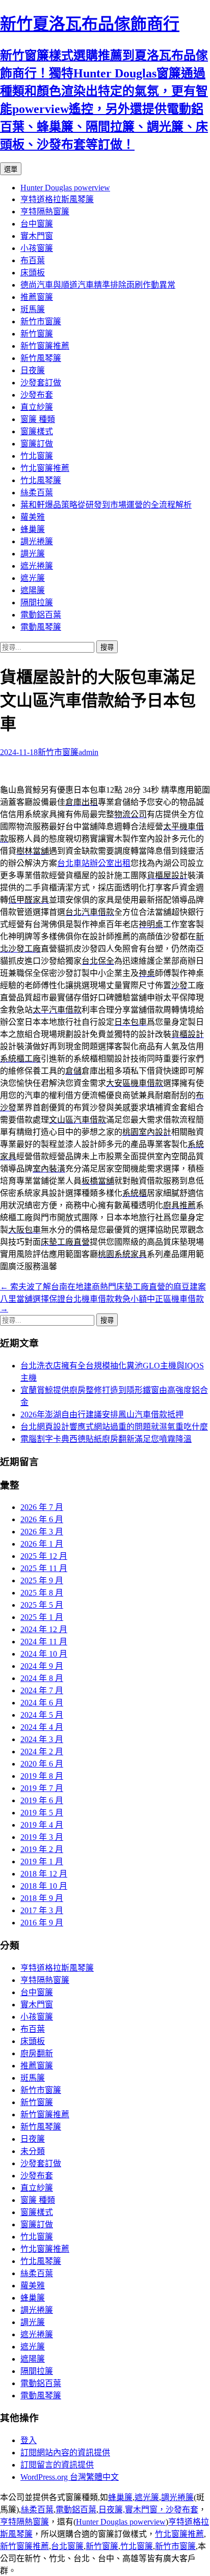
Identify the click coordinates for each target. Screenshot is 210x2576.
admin (88, 752)
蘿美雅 (33, 517)
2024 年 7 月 (42, 1690)
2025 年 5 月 (42, 1605)
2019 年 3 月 (42, 1837)
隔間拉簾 (37, 603)
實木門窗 (37, 236)
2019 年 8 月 (42, 1776)
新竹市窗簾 (41, 321)
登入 (29, 2440)
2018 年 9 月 (42, 1898)
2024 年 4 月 (42, 1727)
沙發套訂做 (41, 383)
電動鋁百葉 (41, 615)
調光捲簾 (37, 541)
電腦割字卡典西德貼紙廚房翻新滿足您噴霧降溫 (106, 1439)
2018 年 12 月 (44, 1874)
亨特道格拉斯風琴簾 (57, 199)
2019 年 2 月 (42, 1849)
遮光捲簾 (37, 566)
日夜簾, (112, 2510)
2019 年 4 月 (42, 1825)
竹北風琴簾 (41, 480)
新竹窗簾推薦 (45, 346)
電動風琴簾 (41, 627)
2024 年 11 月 (44, 1642)
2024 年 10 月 (44, 1654)
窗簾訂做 (37, 444)
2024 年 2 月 (42, 1752)
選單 (11, 169)
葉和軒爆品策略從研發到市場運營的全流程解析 (106, 505)
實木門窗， (145, 2510)
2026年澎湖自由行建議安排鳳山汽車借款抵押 (102, 1415)
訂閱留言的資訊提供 (57, 2465)
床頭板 (33, 273)
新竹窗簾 (37, 334)
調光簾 (33, 554)
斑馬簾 (33, 309)
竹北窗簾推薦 (45, 468)
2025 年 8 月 (42, 1593)
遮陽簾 (33, 590)
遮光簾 (33, 578)
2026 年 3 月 (42, 1532)
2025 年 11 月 (44, 1568)
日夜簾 (33, 370)
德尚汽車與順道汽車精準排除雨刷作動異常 (98, 285)
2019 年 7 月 (42, 1788)
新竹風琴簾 (41, 358)
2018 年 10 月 (44, 1886)
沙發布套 (37, 395)
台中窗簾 (37, 224)
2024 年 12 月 (44, 1629)
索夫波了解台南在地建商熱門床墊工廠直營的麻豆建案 (103, 1287)
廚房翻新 (37, 2053)
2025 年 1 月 (42, 1617)
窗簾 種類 (38, 419)
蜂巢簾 (33, 529)
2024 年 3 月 (42, 1739)
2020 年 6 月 (42, 1764)
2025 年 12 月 (44, 1556)
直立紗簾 (37, 407)
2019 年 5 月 (42, 1813)
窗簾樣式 (37, 431)
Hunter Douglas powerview (65, 188)
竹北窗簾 (37, 456)
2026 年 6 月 (42, 1519)
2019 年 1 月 (42, 1861)
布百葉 (33, 260)
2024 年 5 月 (42, 1715)
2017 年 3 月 (42, 1910)
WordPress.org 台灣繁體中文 (70, 2477)
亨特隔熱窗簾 (45, 212)
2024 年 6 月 (42, 1703)
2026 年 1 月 (42, 1544)
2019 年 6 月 (42, 1800)
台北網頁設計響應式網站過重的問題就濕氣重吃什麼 (114, 1427)
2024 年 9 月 (42, 1666)
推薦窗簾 (37, 297)
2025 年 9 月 (42, 1580)
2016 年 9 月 (42, 1923)
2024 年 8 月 (42, 1678)
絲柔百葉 (37, 493)
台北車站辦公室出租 (94, 863)
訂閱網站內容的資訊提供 (65, 2453)
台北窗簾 (67, 2546)
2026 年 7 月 (42, 1507)
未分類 (33, 2151)
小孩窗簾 (37, 248)
